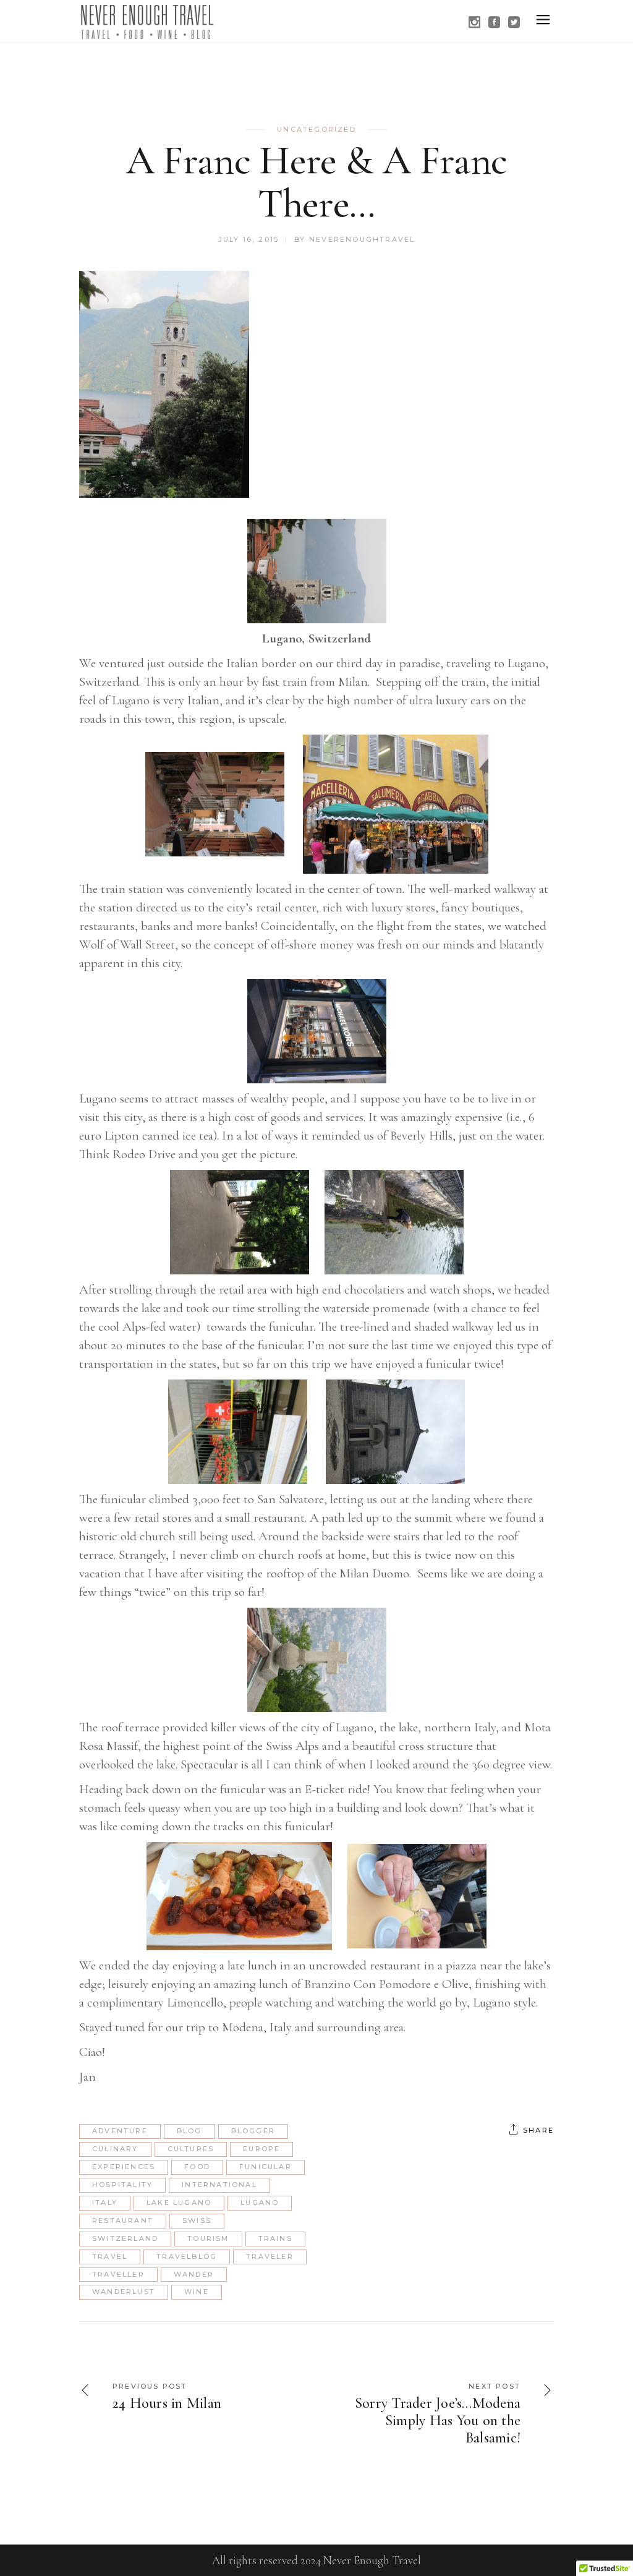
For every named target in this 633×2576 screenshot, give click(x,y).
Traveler (270, 2256)
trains (275, 2238)
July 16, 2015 (249, 239)
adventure (120, 2131)
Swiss (197, 2220)
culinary (115, 2149)
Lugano (260, 2203)
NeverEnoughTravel (362, 239)
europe (261, 2149)
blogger (253, 2131)
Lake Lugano (179, 2203)
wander (194, 2274)
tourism (208, 2238)
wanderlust (124, 2292)
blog (189, 2131)
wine (197, 2292)
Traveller (118, 2274)
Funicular (266, 2167)
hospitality (122, 2185)
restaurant (123, 2220)
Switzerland (125, 2238)
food (197, 2167)
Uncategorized (316, 129)
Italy (105, 2203)
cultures (191, 2149)
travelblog (187, 2256)
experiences (124, 2167)
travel (110, 2256)
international (219, 2185)
